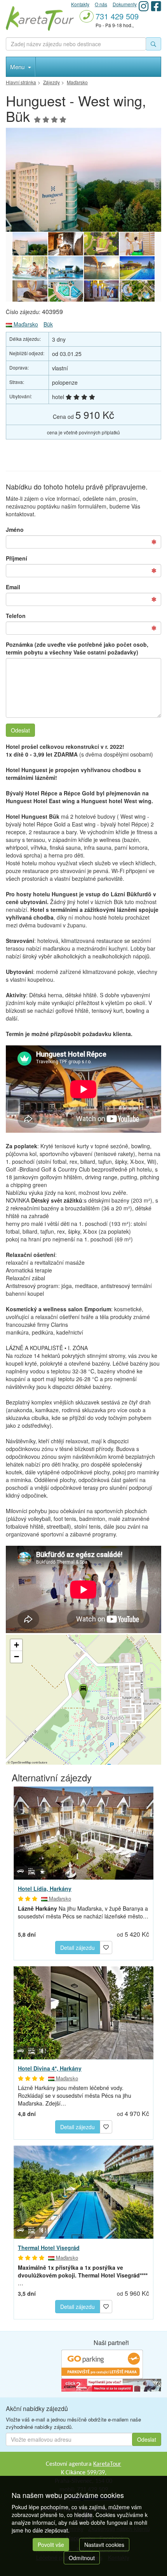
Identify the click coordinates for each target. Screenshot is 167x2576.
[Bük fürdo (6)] (101, 268)
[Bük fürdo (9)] (137, 244)
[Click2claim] (111, 2385)
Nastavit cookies (104, 2545)
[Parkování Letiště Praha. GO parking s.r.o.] (102, 2364)
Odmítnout (82, 2558)
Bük (48, 324)
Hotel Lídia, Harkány (45, 1889)
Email (13, 587)
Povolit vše (51, 2545)
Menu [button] (18, 67)
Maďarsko (25, 324)
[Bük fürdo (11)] (66, 244)
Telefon (16, 616)
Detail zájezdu (77, 1948)
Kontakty (80, 4)
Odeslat (20, 730)
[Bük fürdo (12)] (137, 292)
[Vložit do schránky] (106, 1946)
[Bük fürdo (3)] (66, 292)
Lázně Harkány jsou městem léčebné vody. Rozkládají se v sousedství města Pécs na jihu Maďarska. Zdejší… (75, 2095)
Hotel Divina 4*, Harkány (50, 2068)
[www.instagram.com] (144, 6)
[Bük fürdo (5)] (137, 268)
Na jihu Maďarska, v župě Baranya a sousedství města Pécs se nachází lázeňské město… (83, 1912)
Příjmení (17, 558)
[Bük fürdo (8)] (30, 268)
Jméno (15, 529)
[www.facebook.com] (156, 6)
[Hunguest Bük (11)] (83, 180)
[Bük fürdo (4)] (30, 292)
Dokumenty (125, 4)
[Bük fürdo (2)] (101, 292)
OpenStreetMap (21, 1762)
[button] (83, 1691)
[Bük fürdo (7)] (66, 268)
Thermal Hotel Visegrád (49, 2248)
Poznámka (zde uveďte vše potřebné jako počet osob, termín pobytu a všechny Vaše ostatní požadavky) (77, 648)
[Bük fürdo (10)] (101, 244)
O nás (101, 4)
